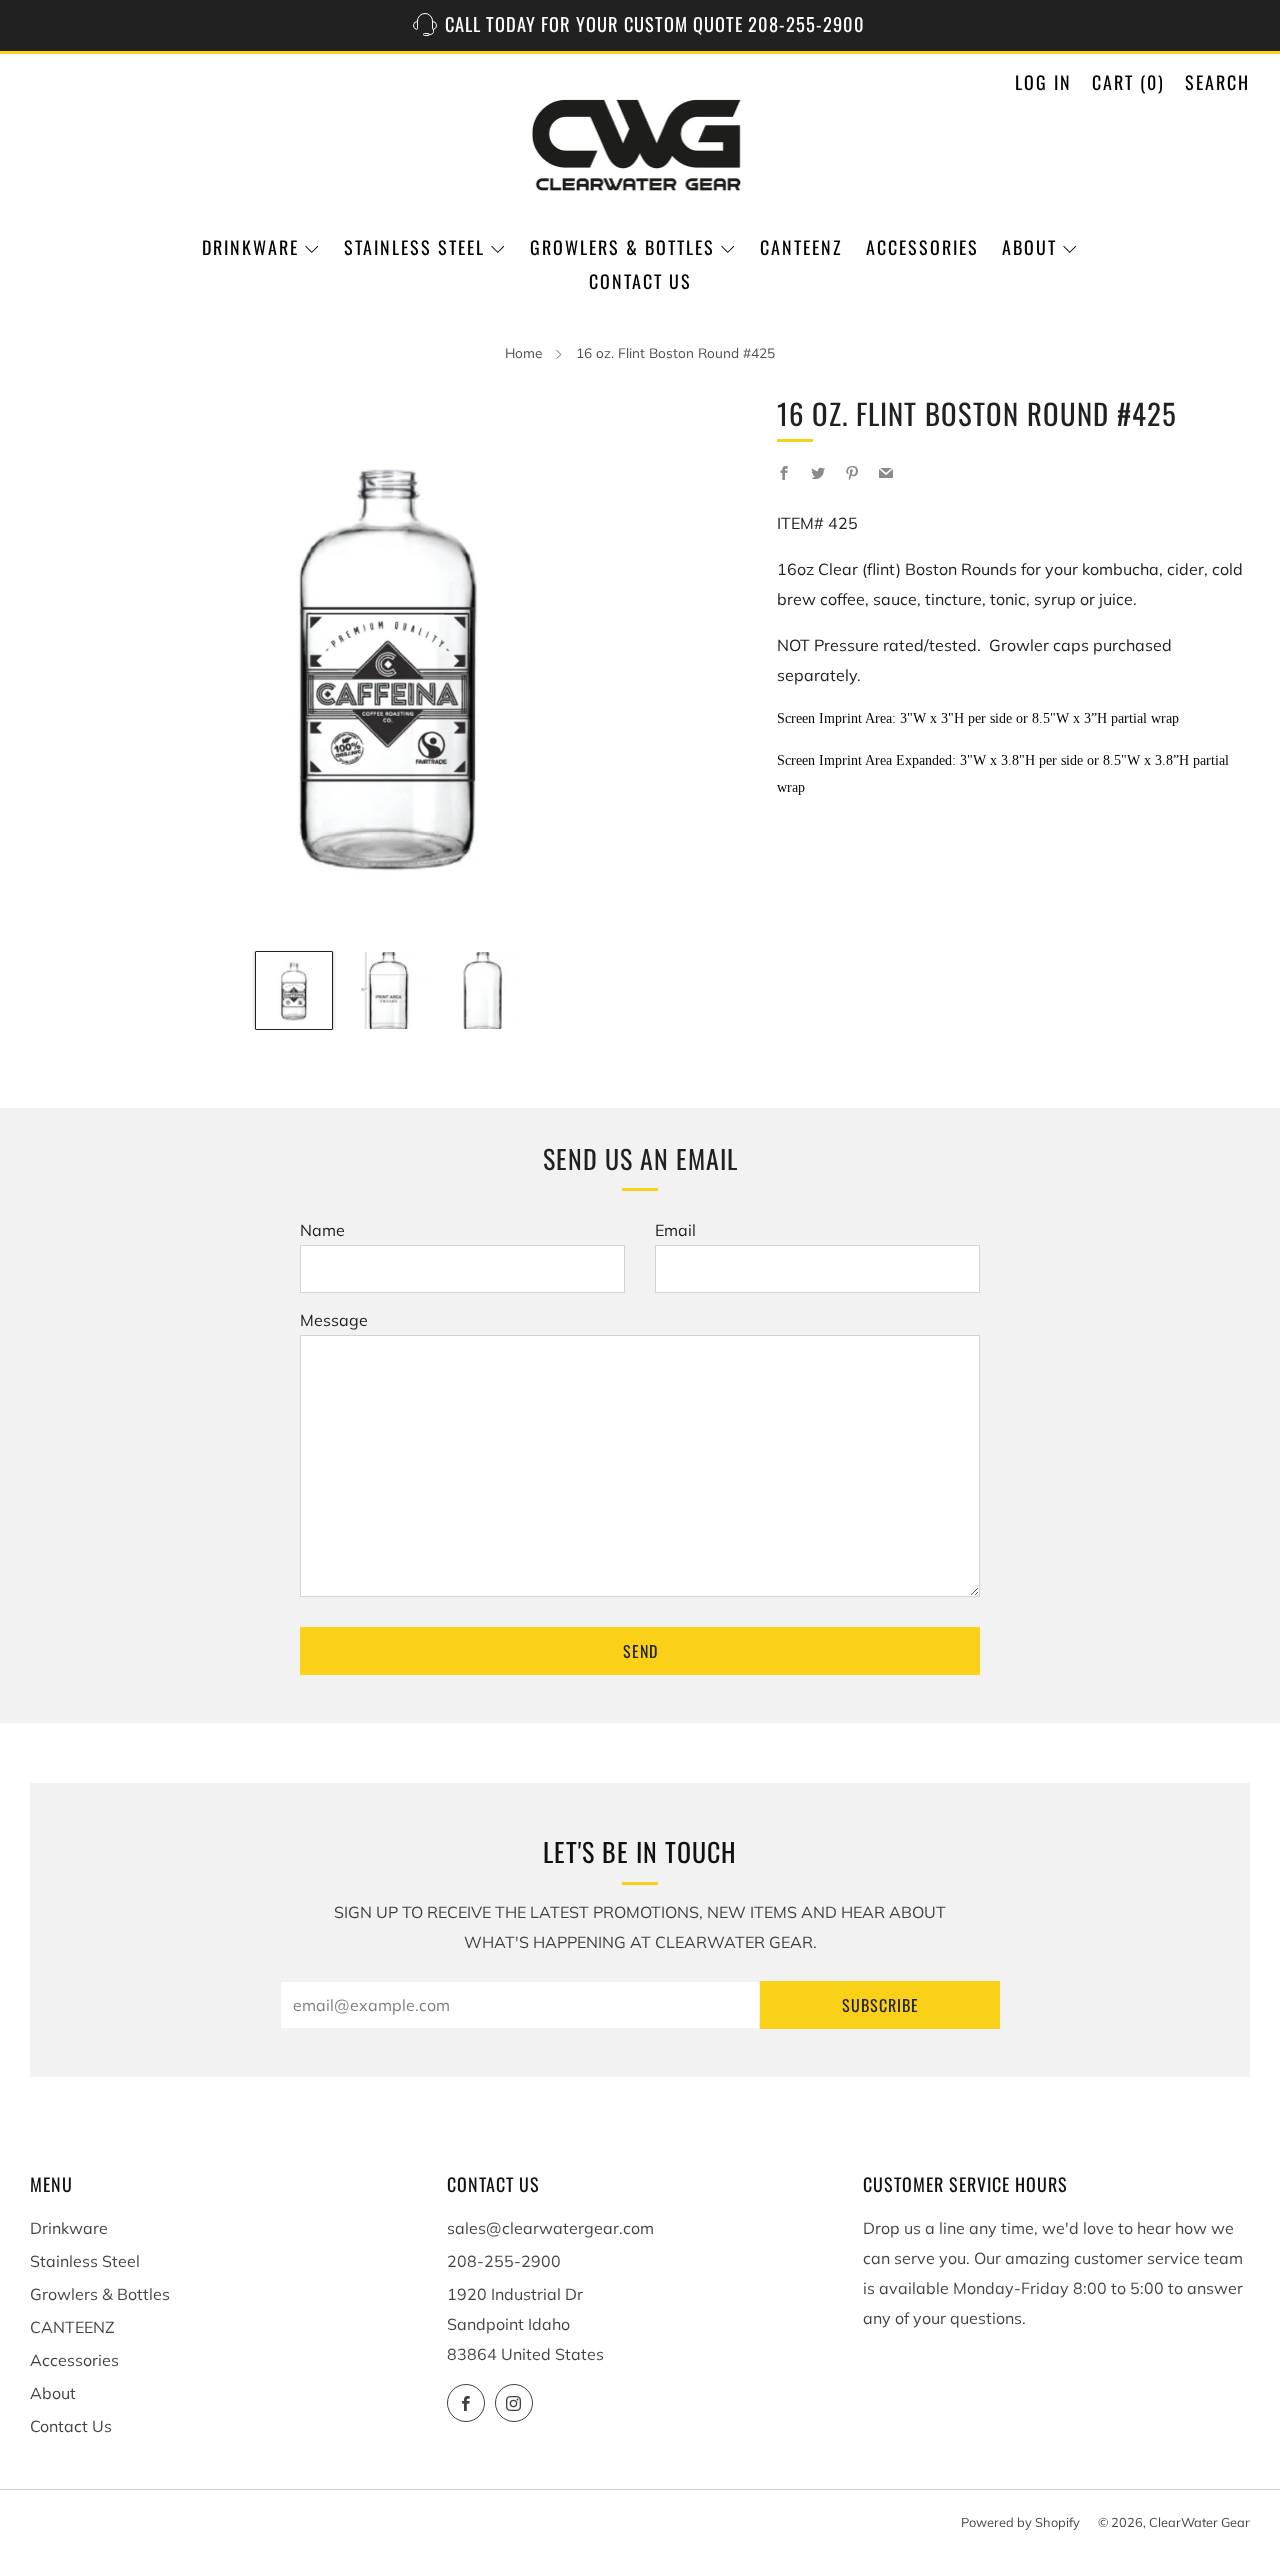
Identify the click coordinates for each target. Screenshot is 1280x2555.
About (1029, 247)
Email (675, 1230)
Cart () (1128, 82)
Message (334, 1320)
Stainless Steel (414, 247)
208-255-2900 (504, 2261)
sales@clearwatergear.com (550, 2228)
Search (1217, 82)
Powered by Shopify (1020, 2522)
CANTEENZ (801, 247)
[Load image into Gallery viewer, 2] (388, 990)
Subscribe (880, 2005)
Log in (1043, 82)
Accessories (922, 247)
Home (523, 352)
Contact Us (640, 281)
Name (322, 1230)
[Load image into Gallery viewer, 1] (294, 990)
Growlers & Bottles (622, 247)
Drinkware (250, 247)
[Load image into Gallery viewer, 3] (483, 990)
